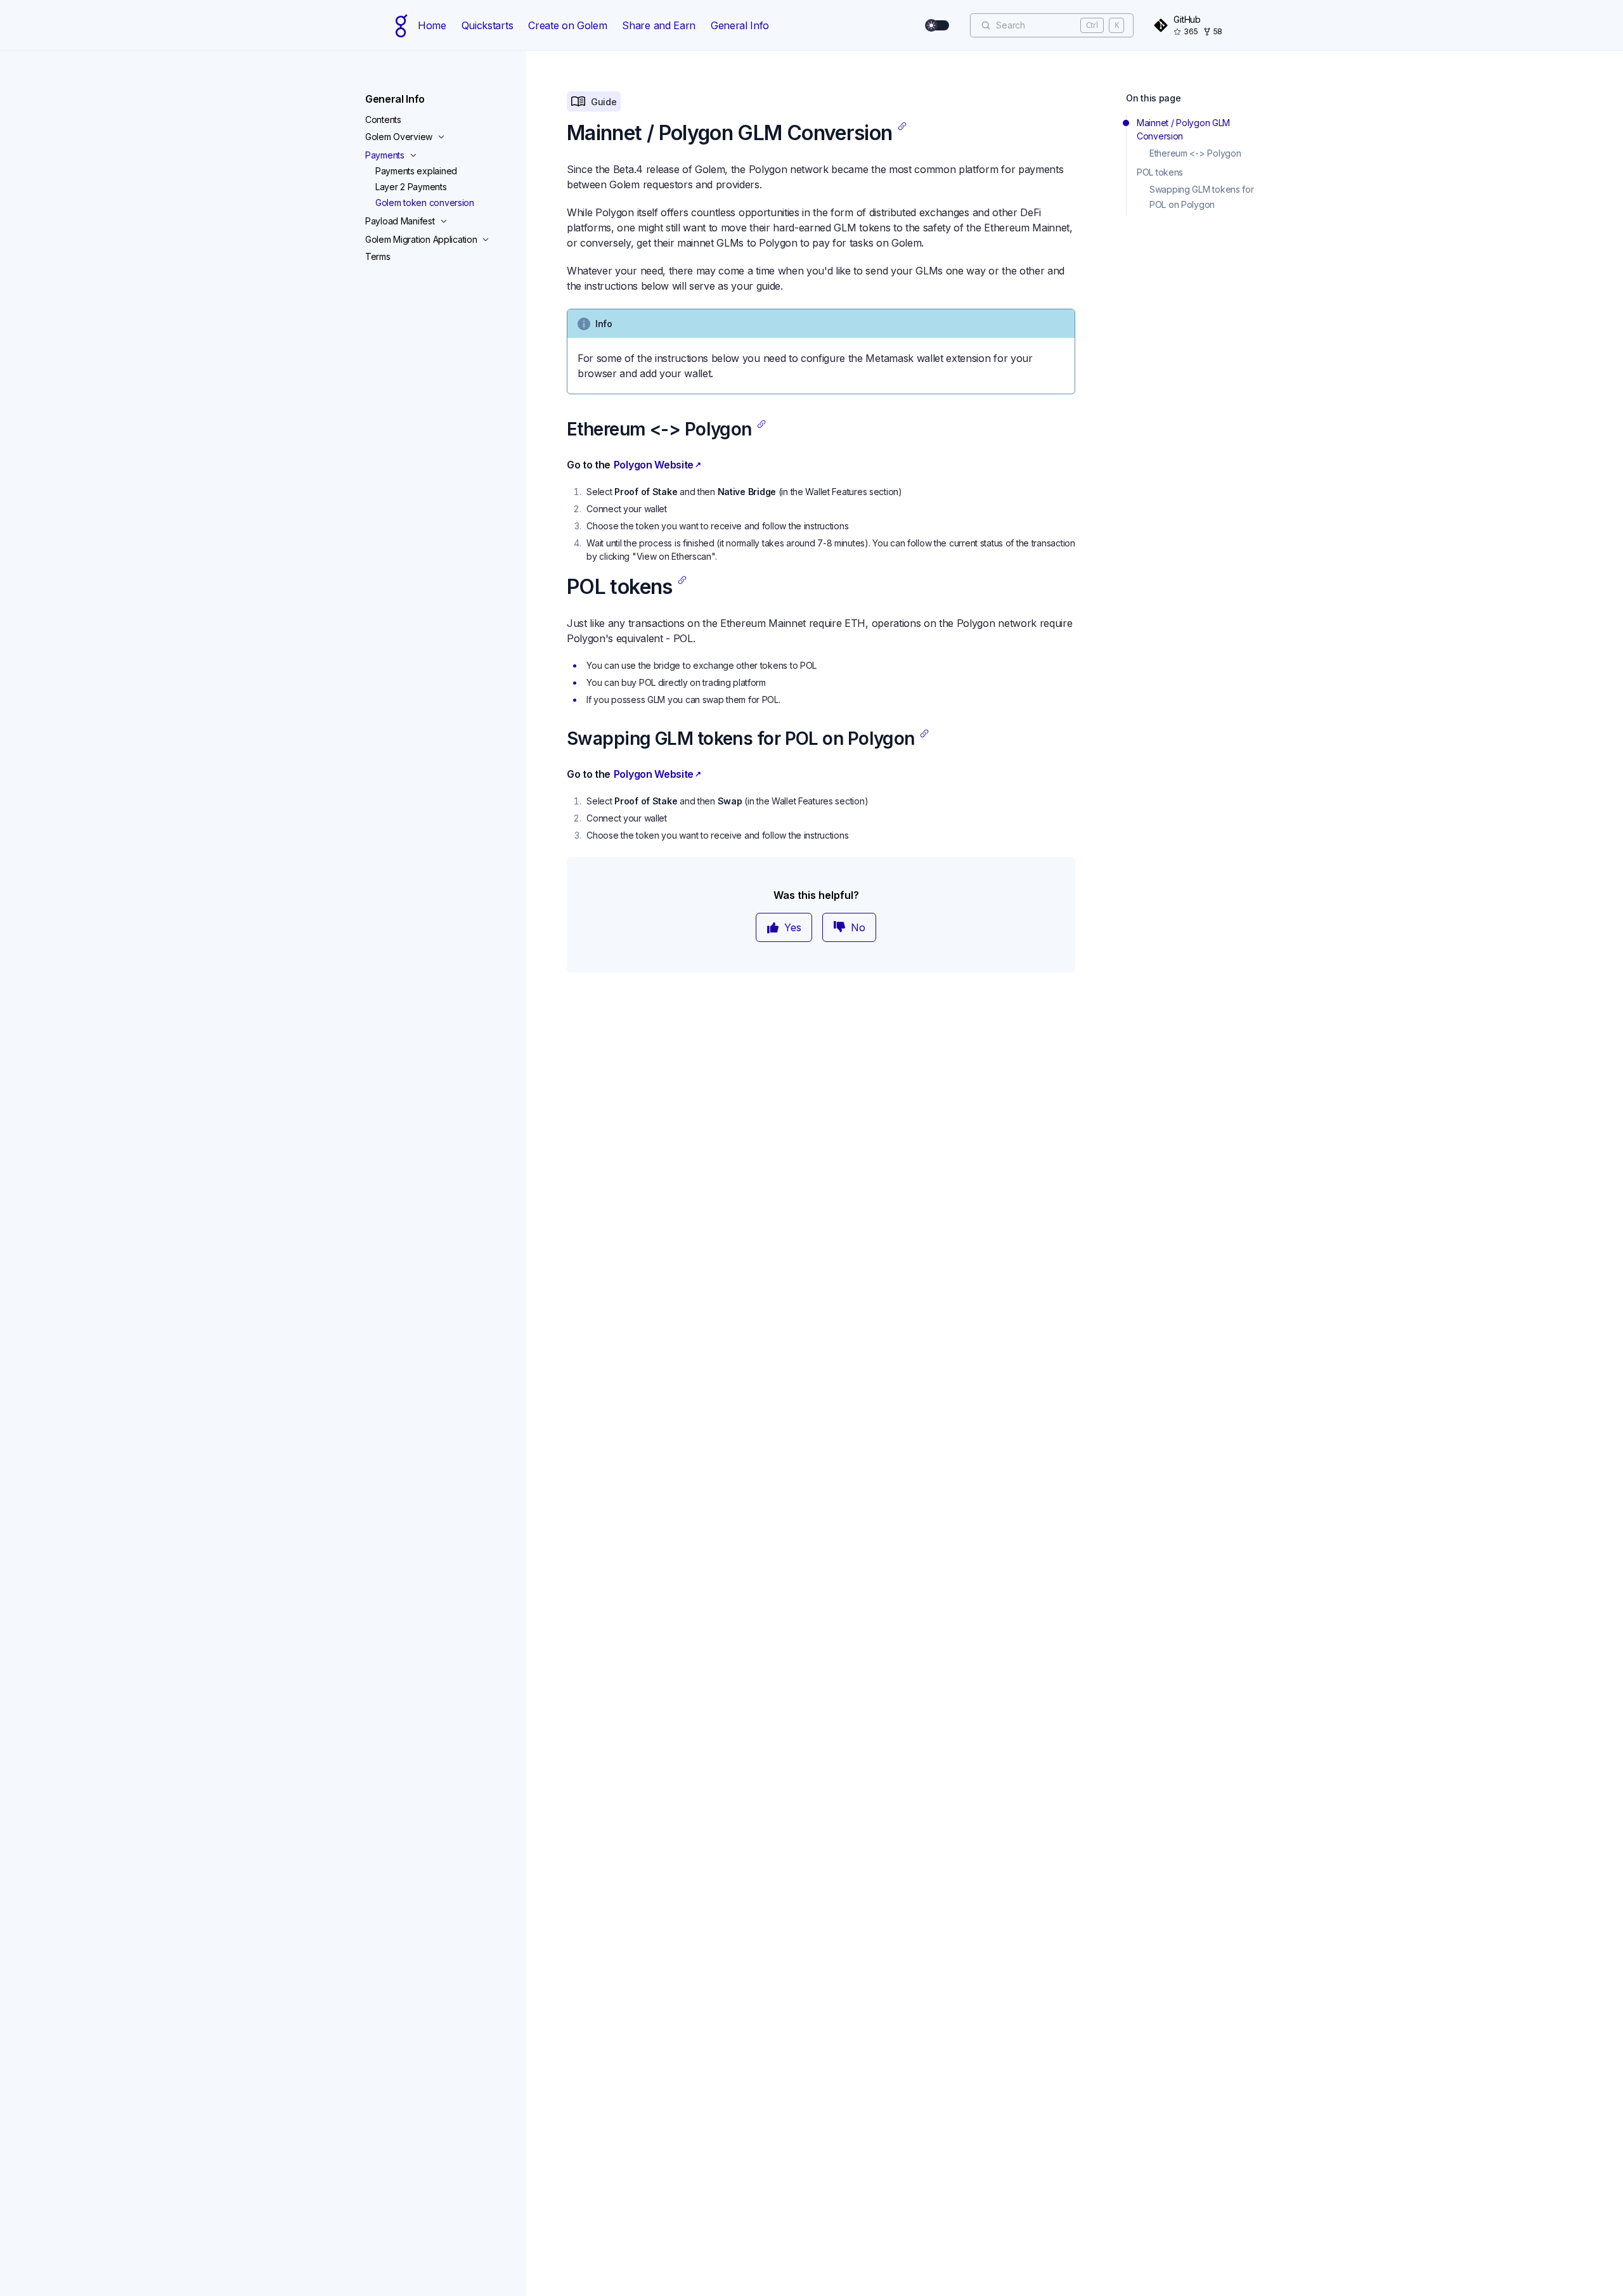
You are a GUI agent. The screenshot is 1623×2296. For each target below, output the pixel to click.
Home (432, 25)
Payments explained (416, 171)
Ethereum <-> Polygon (1195, 153)
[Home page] (402, 25)
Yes (793, 927)
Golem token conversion (425, 203)
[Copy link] (902, 126)
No (858, 927)
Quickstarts (487, 25)
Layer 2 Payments (411, 187)
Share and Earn (659, 25)
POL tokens (1160, 172)
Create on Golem (567, 25)
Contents (383, 119)
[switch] (938, 25)
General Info (740, 25)
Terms (378, 256)
